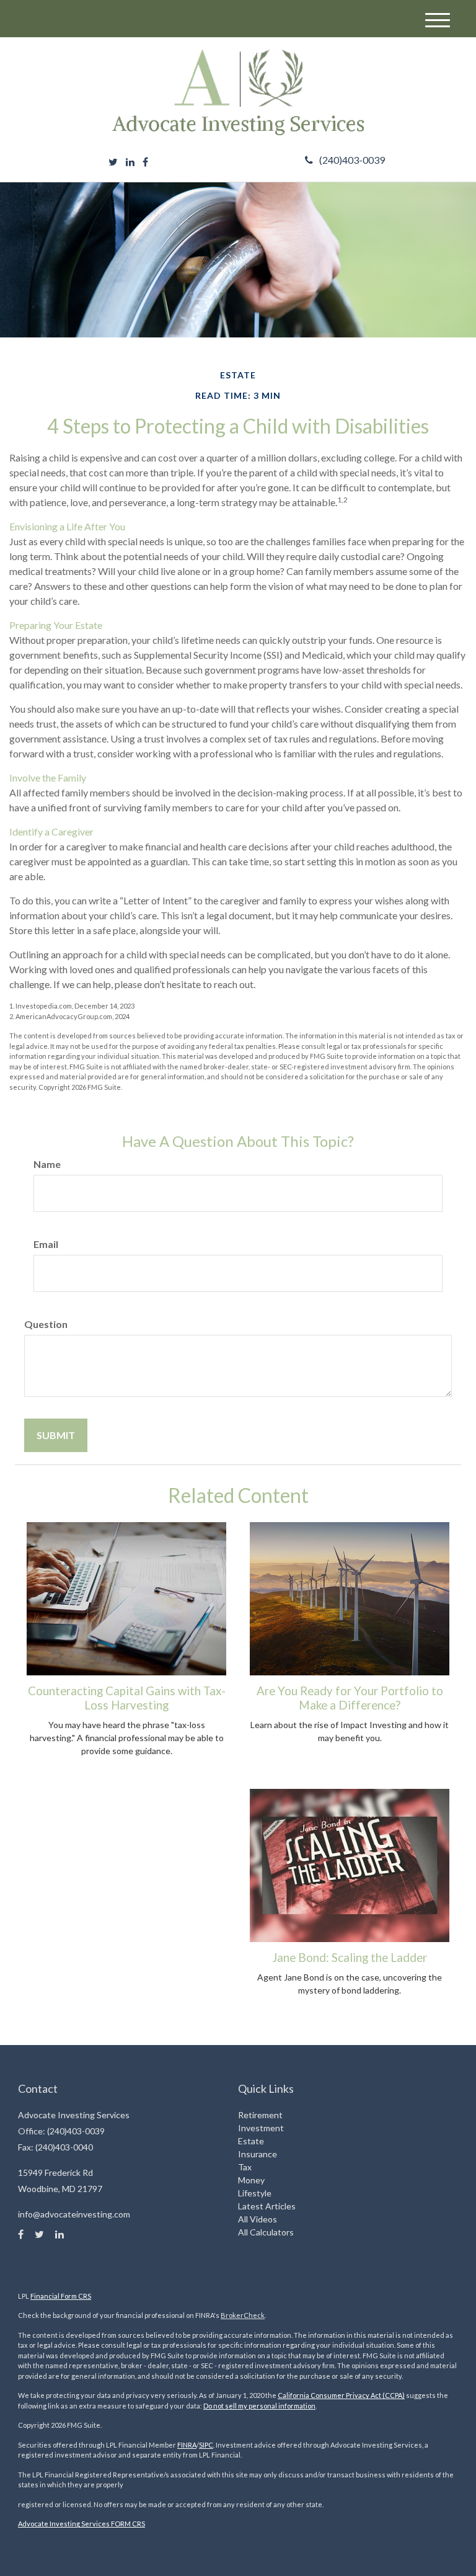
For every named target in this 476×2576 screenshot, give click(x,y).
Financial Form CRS (61, 2296)
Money (251, 2180)
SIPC (206, 2445)
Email (46, 1244)
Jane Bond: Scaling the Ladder (350, 1958)
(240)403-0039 (352, 160)
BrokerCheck (243, 2315)
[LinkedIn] (130, 162)
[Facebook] (145, 162)
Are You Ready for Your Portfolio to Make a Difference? (350, 1698)
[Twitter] (113, 162)
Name (47, 1164)
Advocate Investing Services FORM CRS (82, 2524)
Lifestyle (255, 2193)
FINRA (187, 2445)
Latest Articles (267, 2206)
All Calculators (266, 2232)
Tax (245, 2167)
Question (46, 1324)
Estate (251, 2141)
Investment (261, 2128)
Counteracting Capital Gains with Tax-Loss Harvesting (127, 1698)
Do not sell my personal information (259, 2406)
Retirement (260, 2115)
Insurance (258, 2154)
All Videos (258, 2219)
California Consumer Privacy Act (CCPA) (341, 2395)
